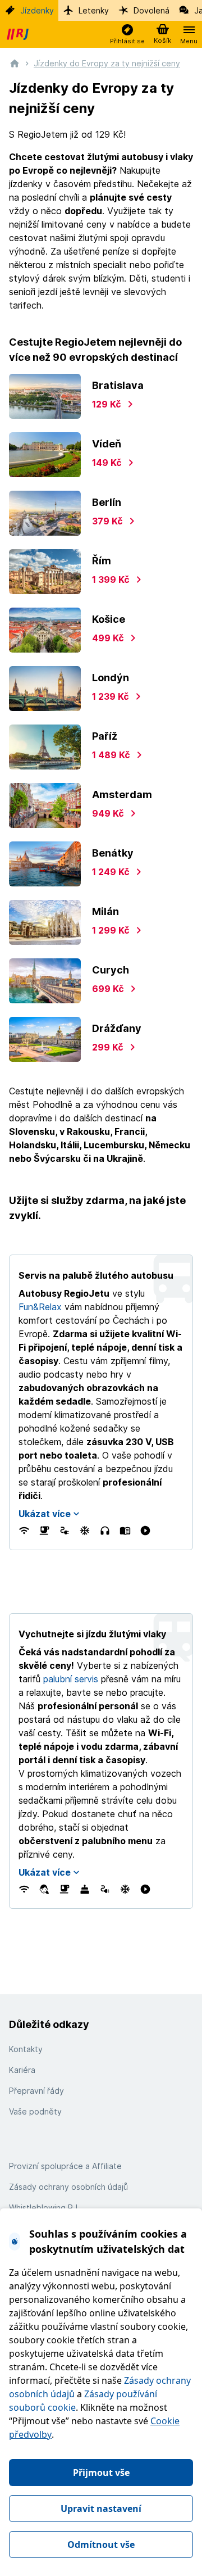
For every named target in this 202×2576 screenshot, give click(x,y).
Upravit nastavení (101, 2509)
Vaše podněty (35, 2111)
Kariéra (22, 2070)
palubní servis (71, 1679)
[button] (127, 35)
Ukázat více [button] (45, 1514)
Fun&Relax (40, 1307)
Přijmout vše (101, 2473)
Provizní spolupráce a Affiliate (65, 2166)
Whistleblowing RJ (43, 2208)
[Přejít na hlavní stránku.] (15, 63)
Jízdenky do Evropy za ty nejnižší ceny (107, 63)
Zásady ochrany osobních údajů (68, 2187)
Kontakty (26, 2049)
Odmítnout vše (101, 2545)
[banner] (19, 34)
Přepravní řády (36, 2091)
